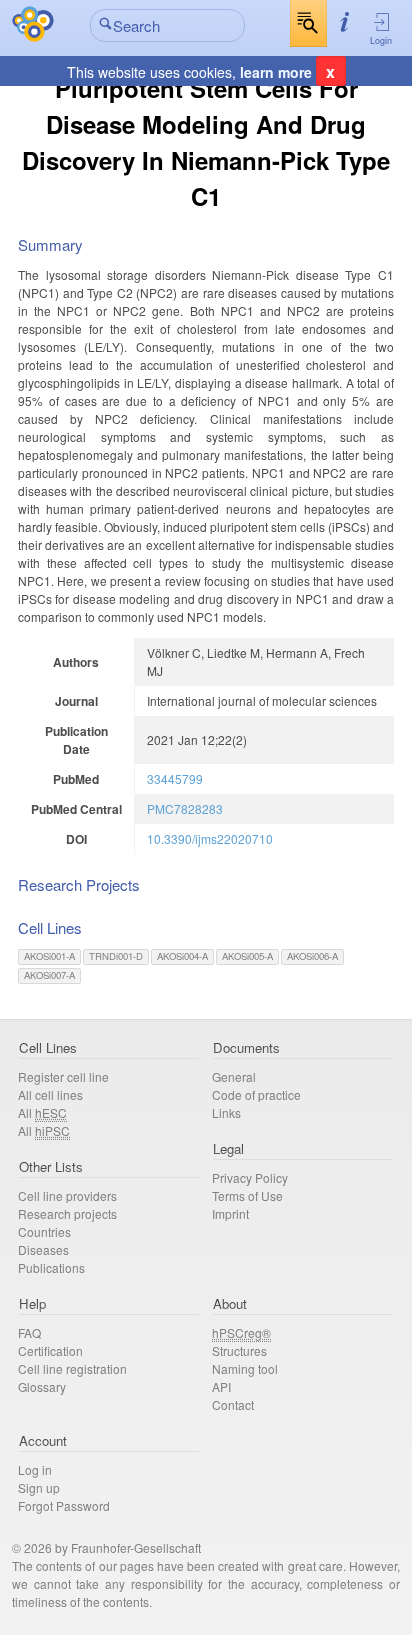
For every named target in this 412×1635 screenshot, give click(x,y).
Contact (233, 1404)
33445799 (175, 778)
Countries (44, 1231)
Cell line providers (67, 1195)
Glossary (42, 1386)
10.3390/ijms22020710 (210, 838)
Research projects (67, 1213)
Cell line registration (72, 1368)
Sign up (39, 1487)
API (221, 1386)
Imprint (230, 1213)
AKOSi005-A (247, 956)
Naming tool (245, 1368)
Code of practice (256, 1094)
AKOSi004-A (182, 956)
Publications (51, 1267)
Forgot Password (64, 1505)
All (42, 1112)
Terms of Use (247, 1195)
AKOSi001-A (49, 956)
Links (226, 1112)
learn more (276, 72)
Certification (50, 1350)
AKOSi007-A (49, 975)
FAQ (29, 1332)
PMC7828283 (185, 808)
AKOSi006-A (312, 956)
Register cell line (63, 1076)
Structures (239, 1350)
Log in (35, 1469)
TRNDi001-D (116, 956)
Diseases (43, 1249)
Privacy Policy (250, 1177)
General (234, 1076)
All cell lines (50, 1094)
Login (381, 40)
